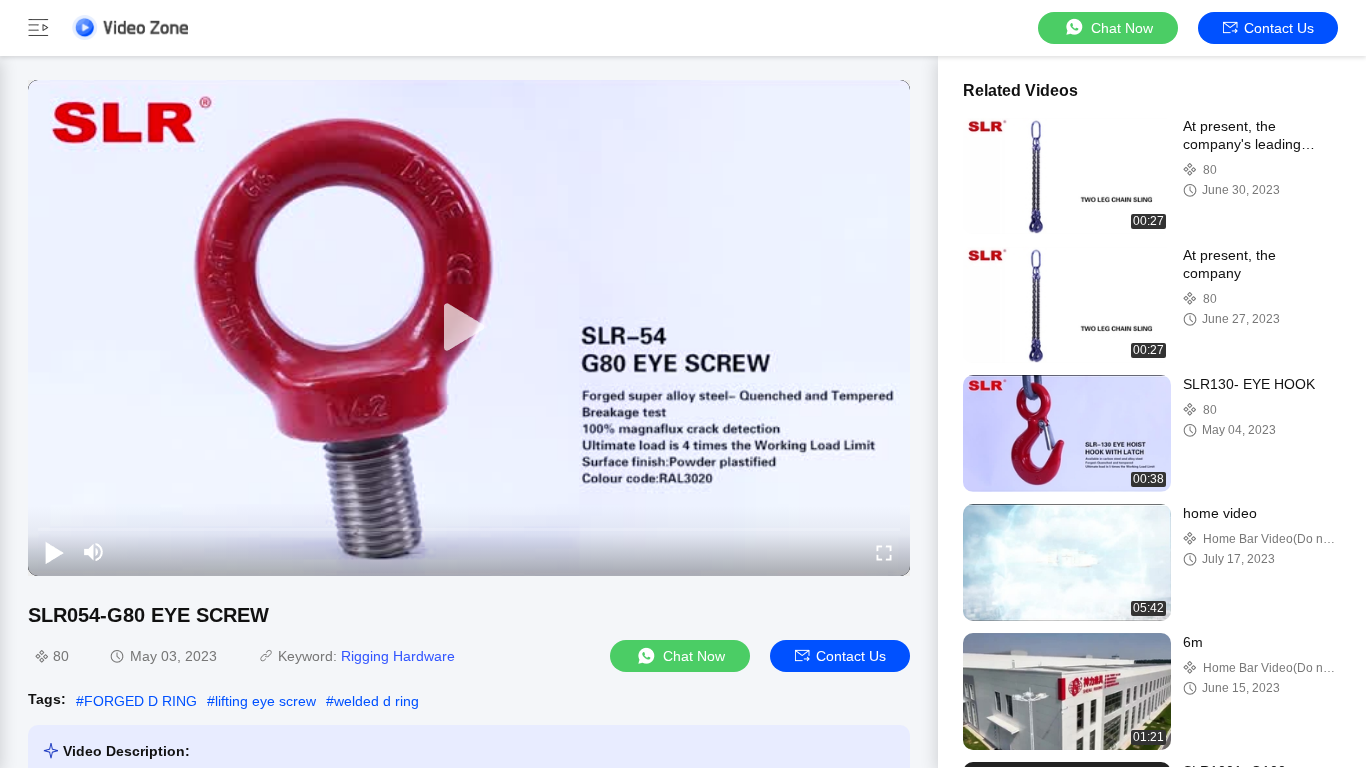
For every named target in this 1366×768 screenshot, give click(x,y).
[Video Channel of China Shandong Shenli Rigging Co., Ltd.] (130, 27)
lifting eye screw (265, 701)
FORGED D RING (140, 701)
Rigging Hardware (398, 656)
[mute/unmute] (94, 552)
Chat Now (1122, 28)
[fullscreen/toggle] (884, 552)
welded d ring (376, 701)
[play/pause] (54, 552)
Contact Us (1279, 28)
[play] (469, 328)
